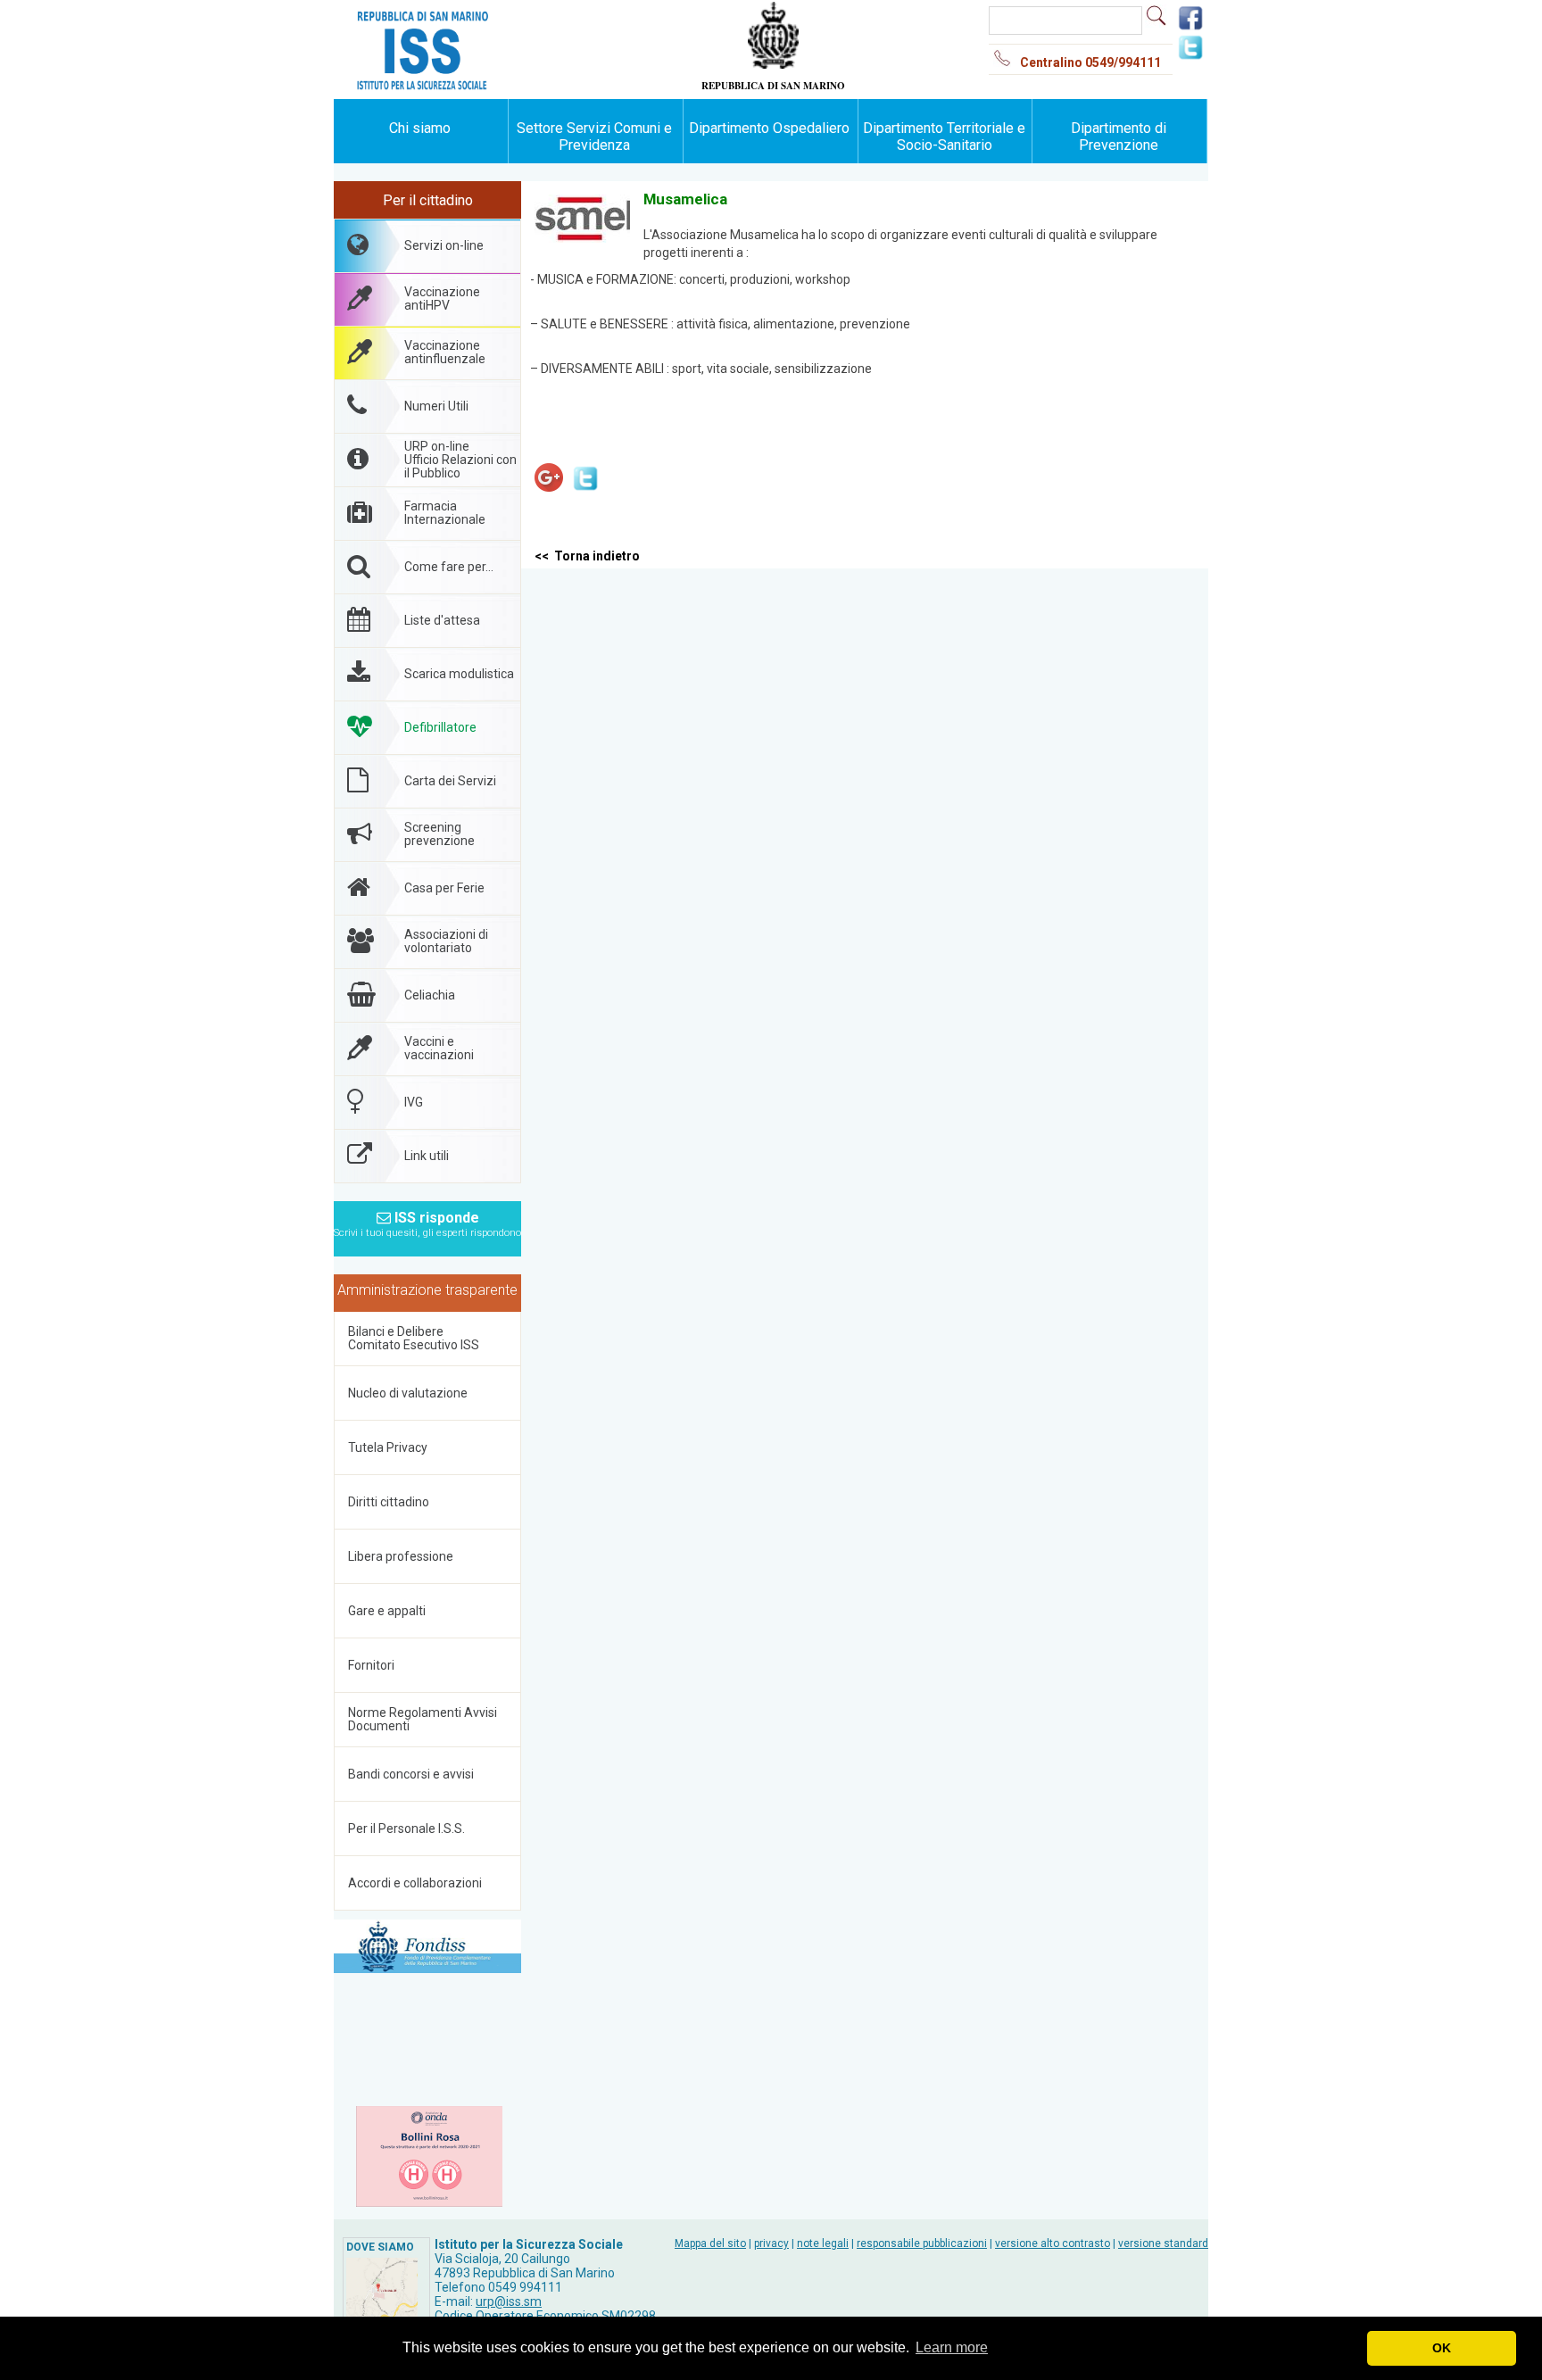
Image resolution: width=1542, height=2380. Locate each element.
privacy (771, 2243)
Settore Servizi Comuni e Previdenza (594, 137)
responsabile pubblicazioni (922, 2243)
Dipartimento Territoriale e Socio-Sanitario (944, 137)
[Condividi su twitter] (585, 492)
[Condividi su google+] (549, 492)
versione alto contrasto (1053, 2243)
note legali (823, 2243)
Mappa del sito (710, 2243)
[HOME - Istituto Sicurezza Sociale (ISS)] (477, 18)
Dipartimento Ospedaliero (769, 128)
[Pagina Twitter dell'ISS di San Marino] (1190, 57)
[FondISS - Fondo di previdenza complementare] (427, 1946)
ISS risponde (427, 1219)
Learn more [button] (952, 2347)
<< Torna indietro (587, 556)
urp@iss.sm (509, 2301)
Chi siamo (420, 128)
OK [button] (1442, 2348)
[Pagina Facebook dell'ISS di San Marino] (1190, 28)
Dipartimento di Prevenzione (1119, 137)
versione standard (1163, 2243)
